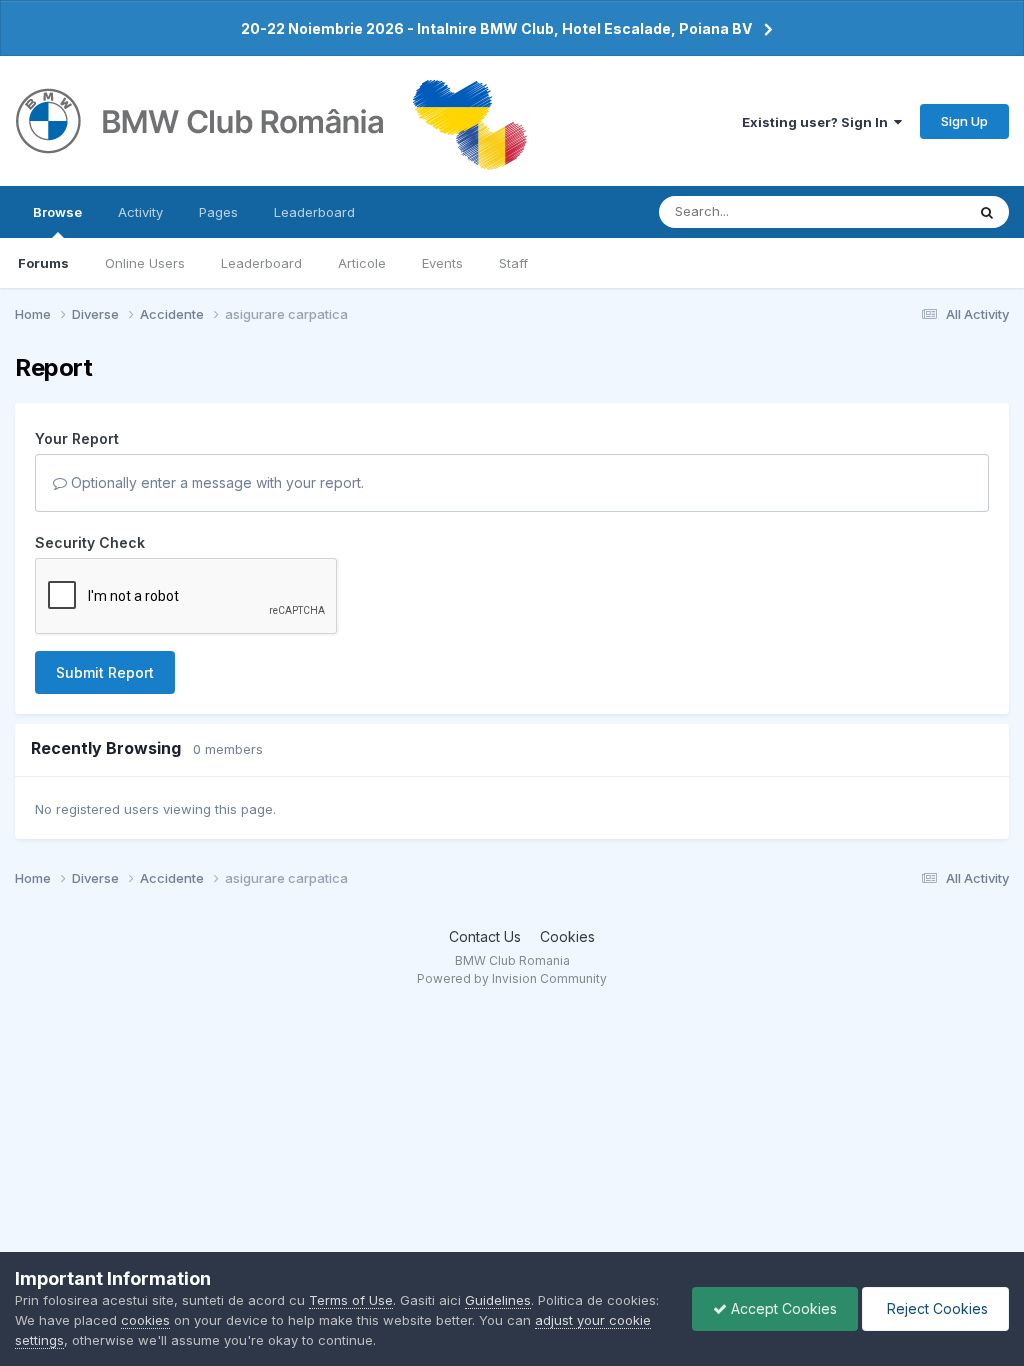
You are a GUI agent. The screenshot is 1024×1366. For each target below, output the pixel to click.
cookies (145, 1320)
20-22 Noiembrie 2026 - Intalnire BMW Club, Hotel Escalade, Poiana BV (496, 28)
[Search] (987, 212)
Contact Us (485, 936)
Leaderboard (261, 263)
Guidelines (498, 1300)
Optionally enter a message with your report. (215, 482)
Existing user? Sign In (818, 122)
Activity (140, 212)
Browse (57, 212)
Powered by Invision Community (512, 978)
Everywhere (903, 211)
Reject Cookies (935, 1308)
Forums (43, 263)
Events (442, 263)
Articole (362, 263)
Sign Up (964, 121)
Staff (513, 263)
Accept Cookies (782, 1308)
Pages (218, 212)
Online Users (145, 263)
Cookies (567, 936)
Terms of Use (351, 1300)
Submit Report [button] (105, 672)
